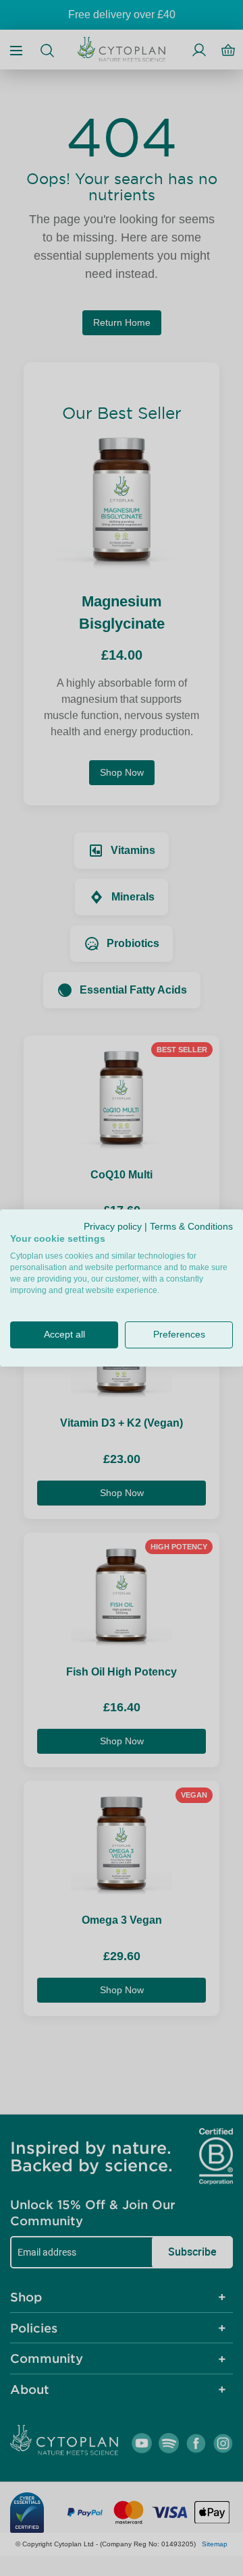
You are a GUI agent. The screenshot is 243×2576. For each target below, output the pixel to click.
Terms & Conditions (191, 1227)
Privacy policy (113, 1227)
